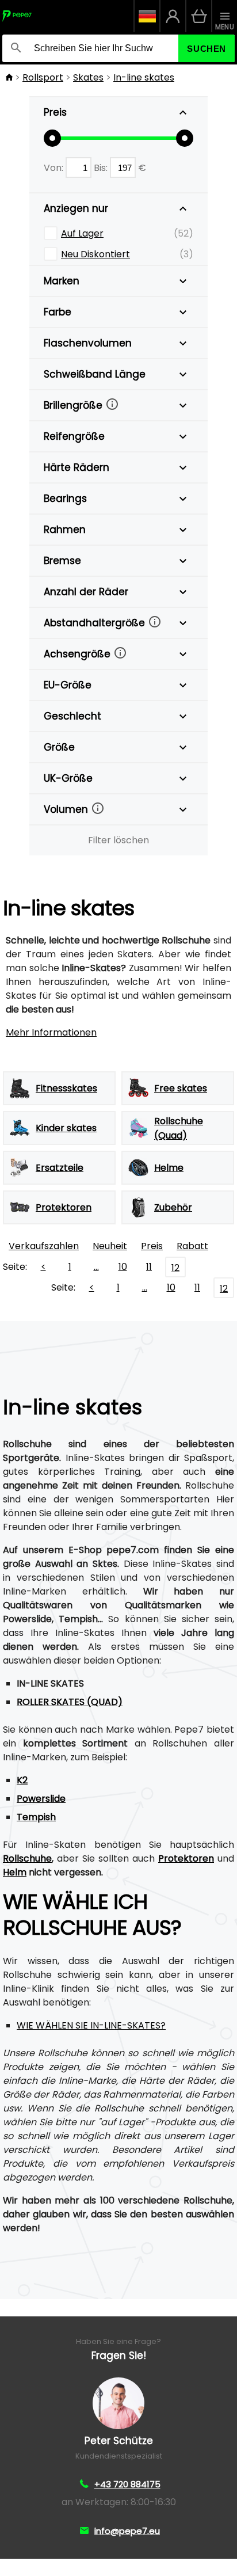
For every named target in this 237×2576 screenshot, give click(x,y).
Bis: (102, 168)
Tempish (36, 1817)
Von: (55, 168)
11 (149, 1267)
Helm (15, 1872)
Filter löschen (118, 840)
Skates (88, 77)
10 (123, 1267)
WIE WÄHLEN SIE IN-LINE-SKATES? (91, 2025)
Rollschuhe (27, 1858)
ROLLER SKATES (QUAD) (70, 1702)
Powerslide (41, 1799)
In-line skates (144, 77)
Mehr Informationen (51, 1032)
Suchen (207, 49)
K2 (22, 1780)
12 (175, 1268)
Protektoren (186, 1858)
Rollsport (43, 77)
